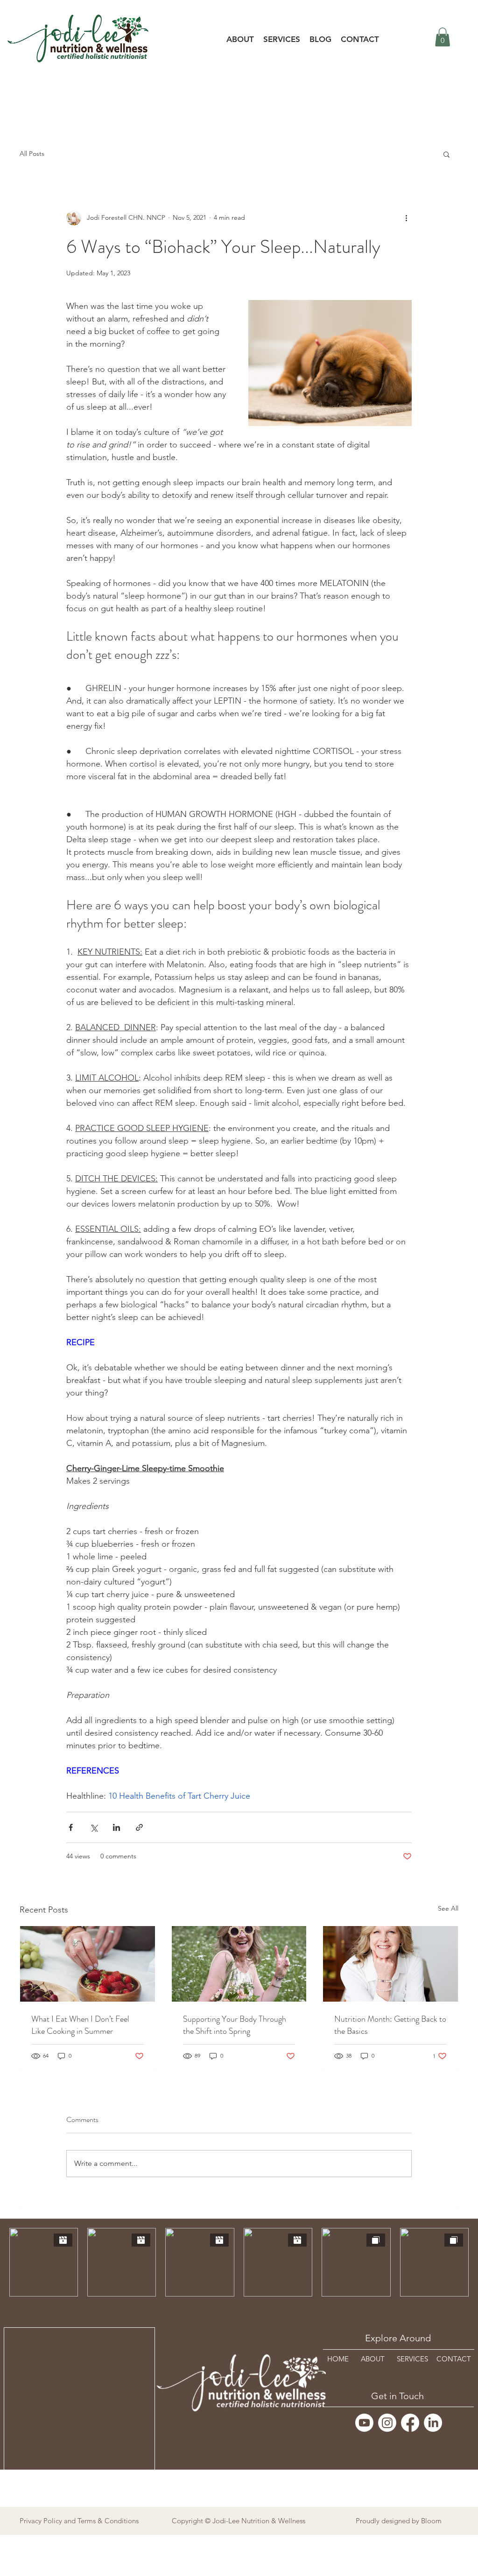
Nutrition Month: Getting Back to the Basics (390, 2025)
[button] (282, 39)
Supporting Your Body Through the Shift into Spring (235, 2025)
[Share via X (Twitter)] (94, 1827)
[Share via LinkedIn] (116, 1827)
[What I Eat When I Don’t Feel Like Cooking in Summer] (88, 1964)
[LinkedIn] (433, 2423)
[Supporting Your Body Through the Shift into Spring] (239, 1964)
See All (448, 1908)
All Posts (32, 154)
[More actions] (406, 218)
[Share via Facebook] (71, 1827)
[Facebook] (410, 2423)
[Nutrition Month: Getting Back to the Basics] (390, 1964)
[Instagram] (387, 2423)
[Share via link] (139, 1827)
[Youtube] (364, 2423)
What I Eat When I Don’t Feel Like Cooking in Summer (80, 2025)
